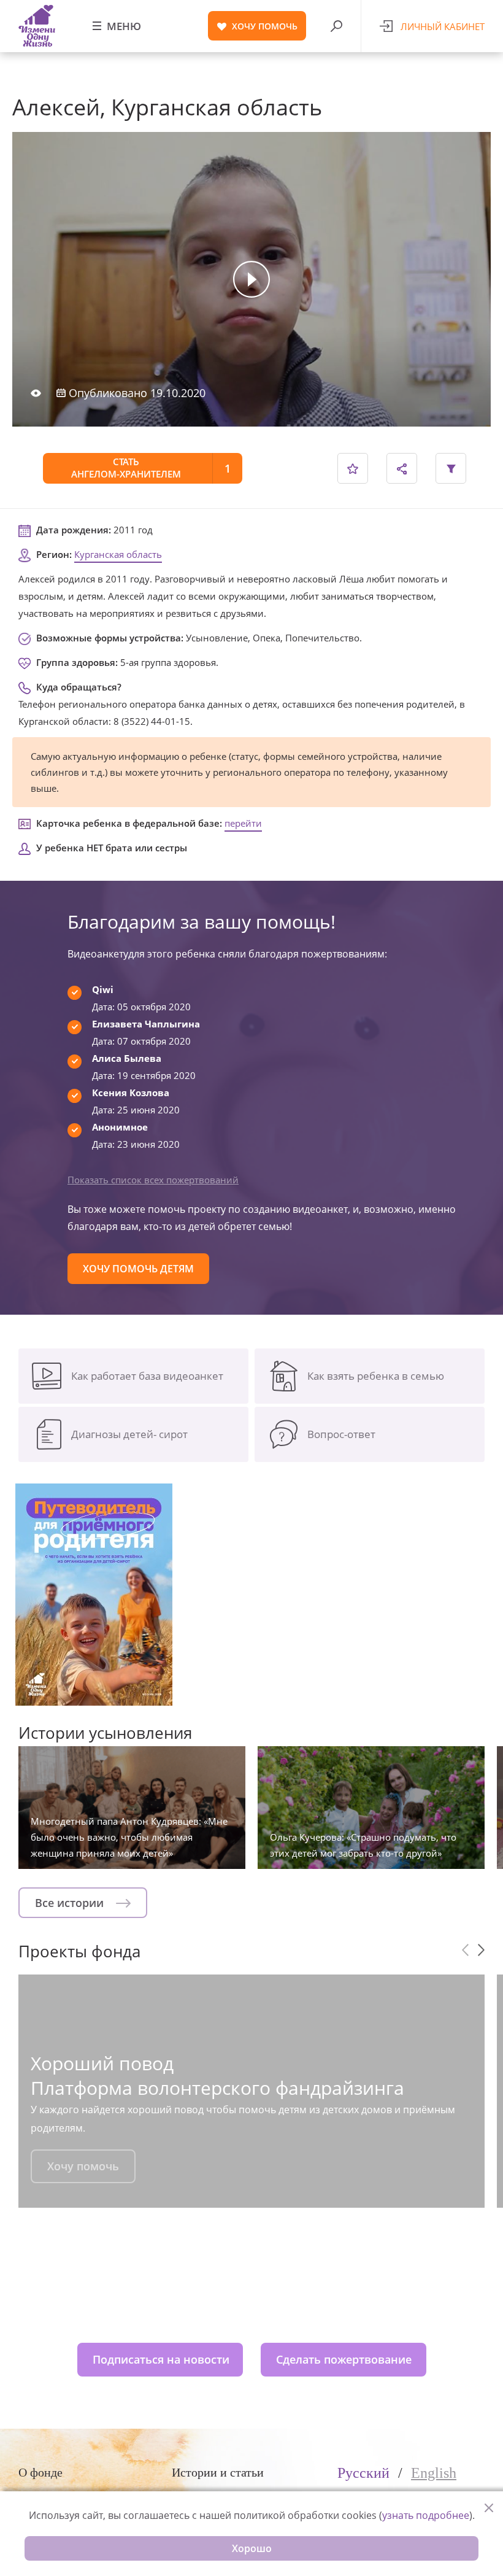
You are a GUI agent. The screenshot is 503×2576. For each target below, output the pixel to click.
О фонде (40, 2472)
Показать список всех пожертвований (153, 1180)
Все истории (71, 1903)
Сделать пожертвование (344, 2359)
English (434, 2473)
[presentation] (465, 1950)
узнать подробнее (426, 2515)
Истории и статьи (218, 2472)
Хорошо (252, 2548)
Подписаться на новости (161, 2359)
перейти (243, 823)
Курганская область (118, 554)
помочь (265, 26)
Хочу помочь (83, 2166)
